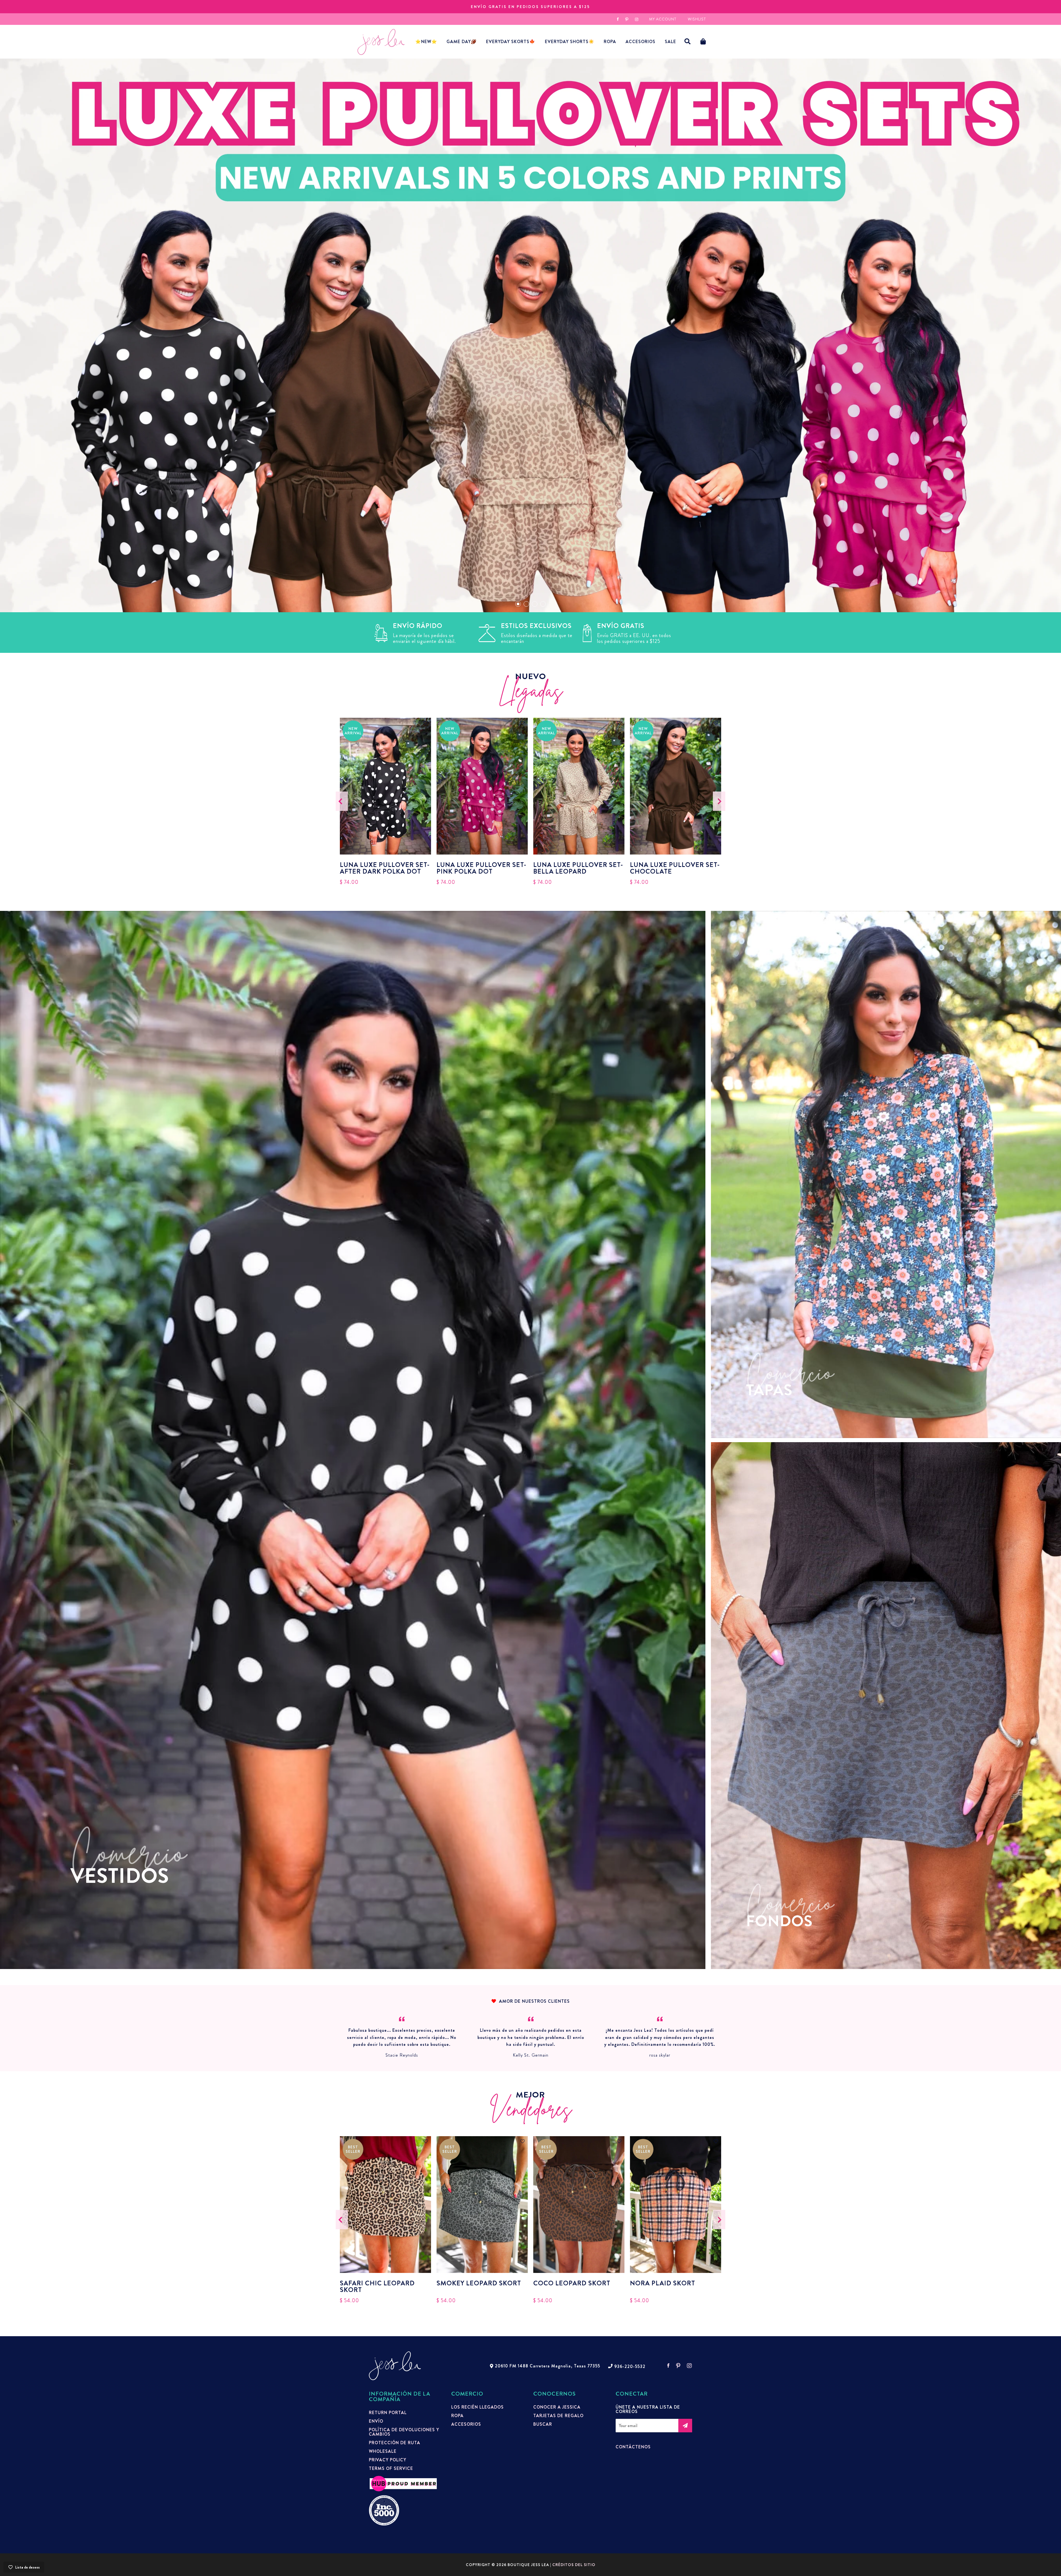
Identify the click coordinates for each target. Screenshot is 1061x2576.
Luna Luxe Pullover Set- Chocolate (675, 868)
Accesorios (466, 2424)
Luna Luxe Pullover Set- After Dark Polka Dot (385, 868)
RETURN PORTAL (388, 2413)
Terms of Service (391, 2469)
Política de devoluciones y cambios (404, 2432)
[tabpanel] (530, 335)
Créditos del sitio (574, 2565)
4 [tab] (543, 604)
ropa (457, 2416)
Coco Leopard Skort (572, 2284)
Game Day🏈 (462, 42)
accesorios (640, 42)
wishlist (697, 19)
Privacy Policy (388, 2460)
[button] (688, 42)
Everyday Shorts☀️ (570, 42)
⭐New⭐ (426, 42)
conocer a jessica (557, 2407)
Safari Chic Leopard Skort (377, 2286)
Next (719, 801)
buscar (543, 2424)
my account (663, 19)
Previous (342, 801)
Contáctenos (633, 2447)
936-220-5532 (630, 2367)
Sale (670, 42)
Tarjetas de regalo (558, 2416)
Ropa (610, 42)
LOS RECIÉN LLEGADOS (477, 2407)
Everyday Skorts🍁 (511, 42)
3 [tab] (535, 604)
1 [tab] (518, 604)
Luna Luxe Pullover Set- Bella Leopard (578, 868)
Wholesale (383, 2451)
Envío (376, 2421)
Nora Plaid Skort (663, 2284)
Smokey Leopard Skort (479, 2284)
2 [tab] (526, 604)
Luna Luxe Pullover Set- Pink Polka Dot (481, 868)
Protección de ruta (395, 2443)
